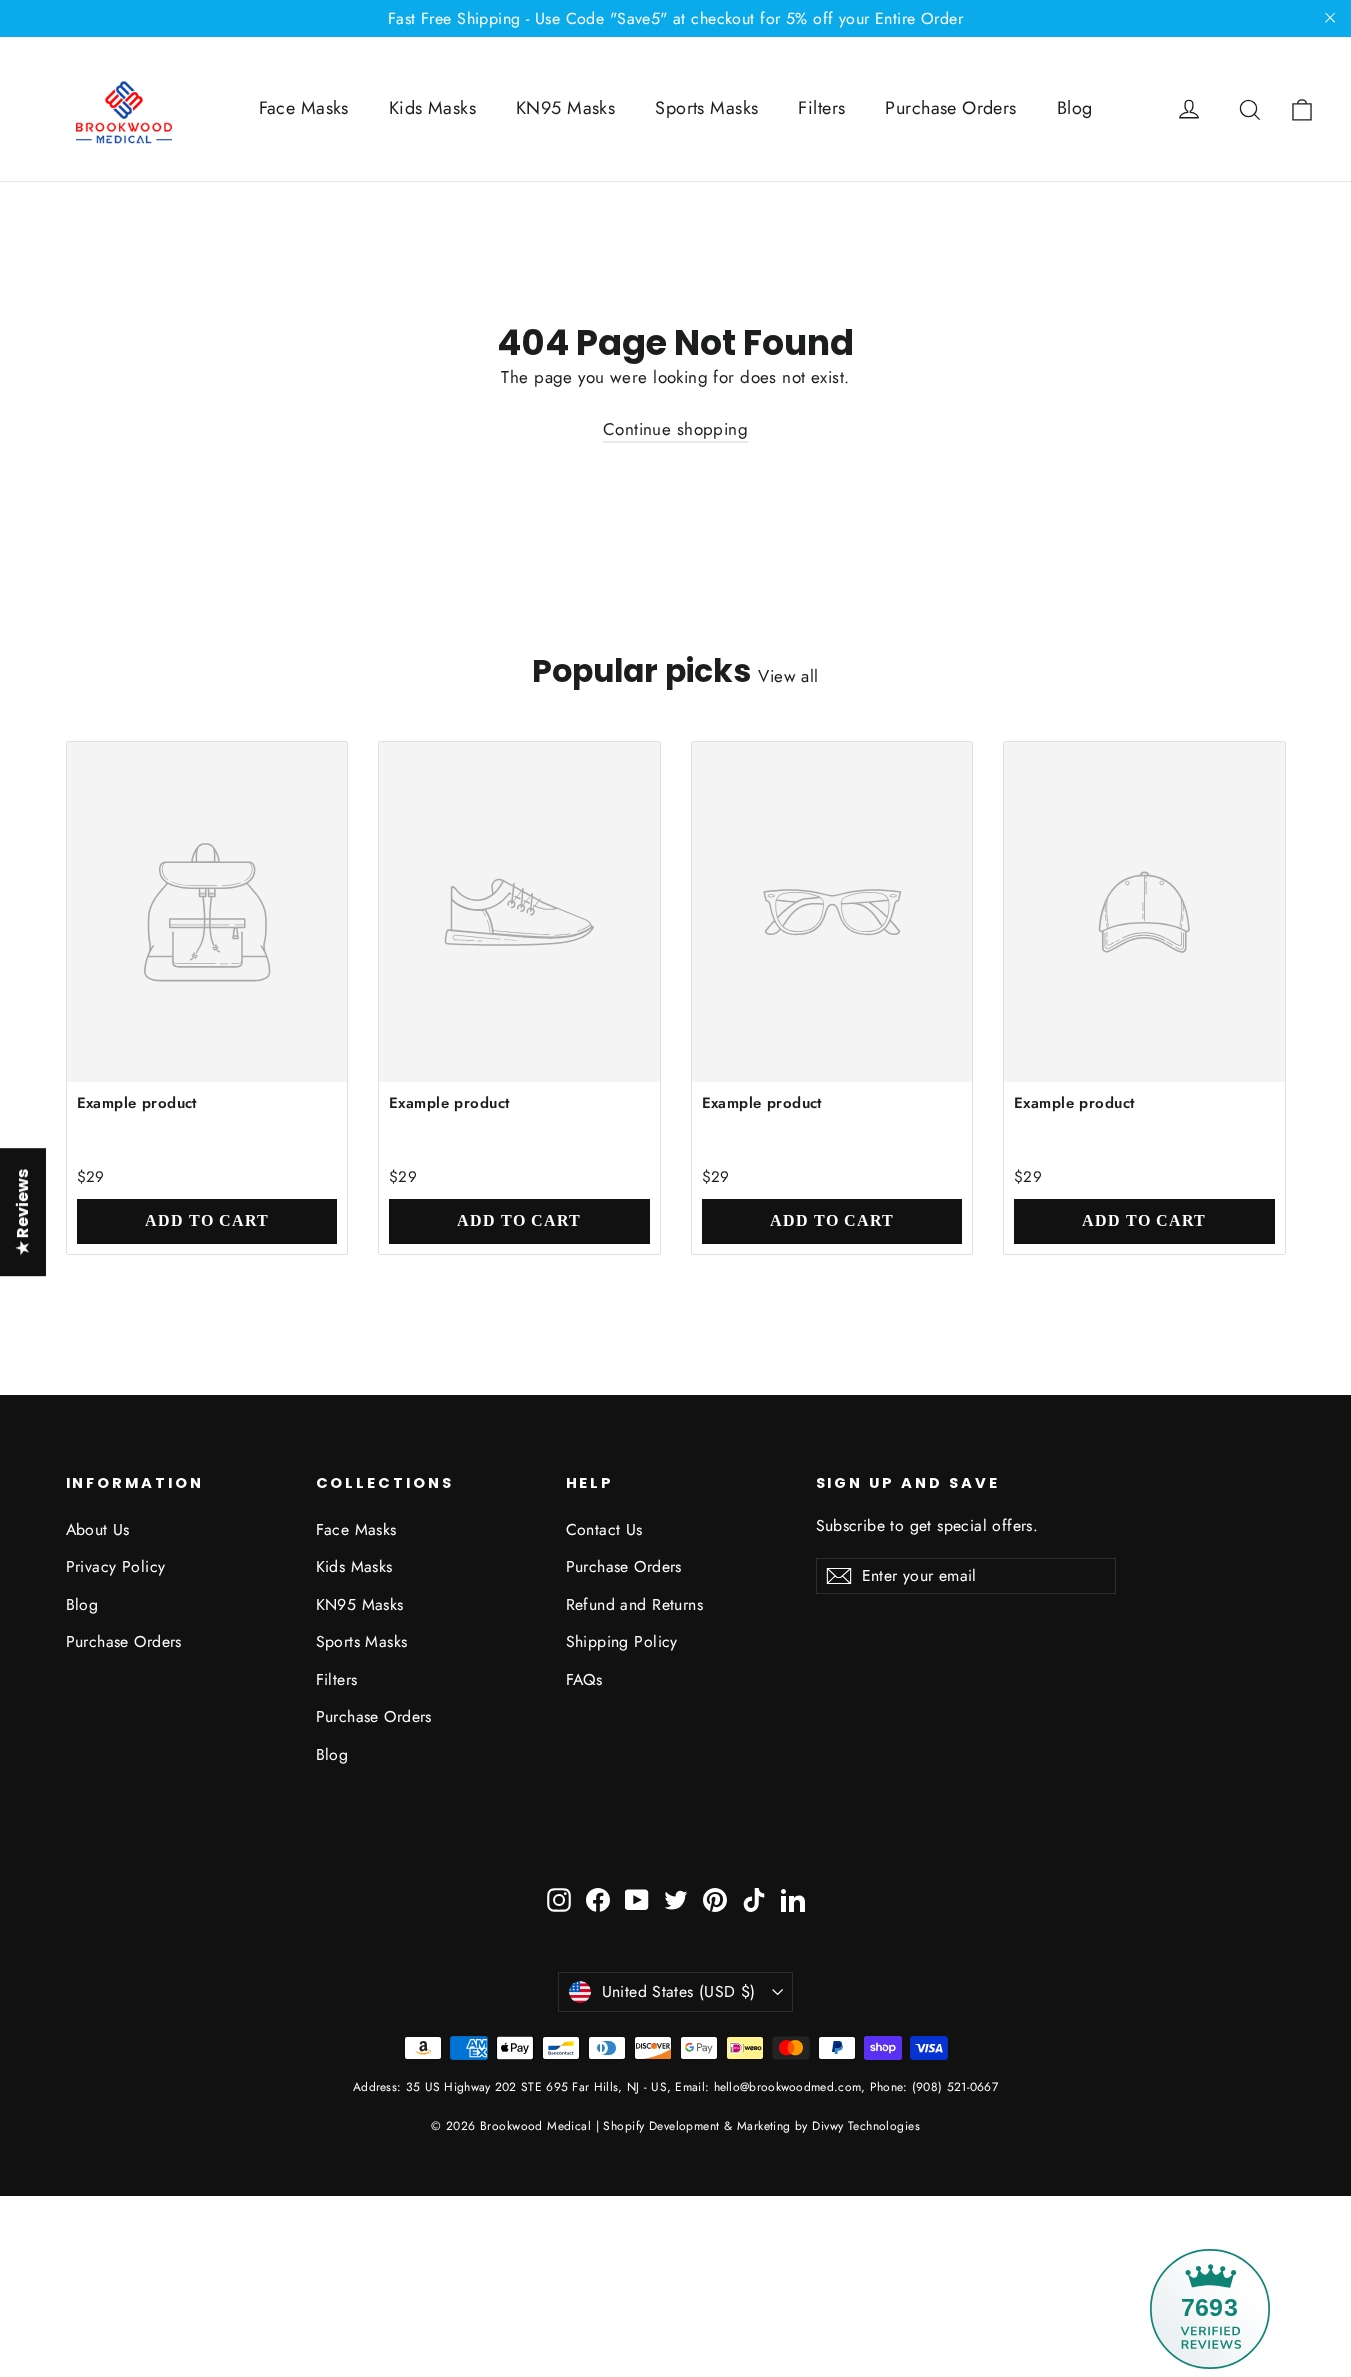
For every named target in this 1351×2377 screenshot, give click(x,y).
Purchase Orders (950, 108)
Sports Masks (706, 108)
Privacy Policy (116, 1566)
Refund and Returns (635, 1604)
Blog (1075, 108)
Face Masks (304, 108)
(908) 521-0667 (953, 2087)
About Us (98, 1529)
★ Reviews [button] (22, 1212)
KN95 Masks (565, 108)
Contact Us (604, 1529)
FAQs (584, 1679)
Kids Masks (432, 108)
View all (788, 676)
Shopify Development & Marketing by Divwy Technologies (761, 2126)
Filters (821, 108)
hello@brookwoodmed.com (788, 2087)
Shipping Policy (622, 1641)
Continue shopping (675, 429)
